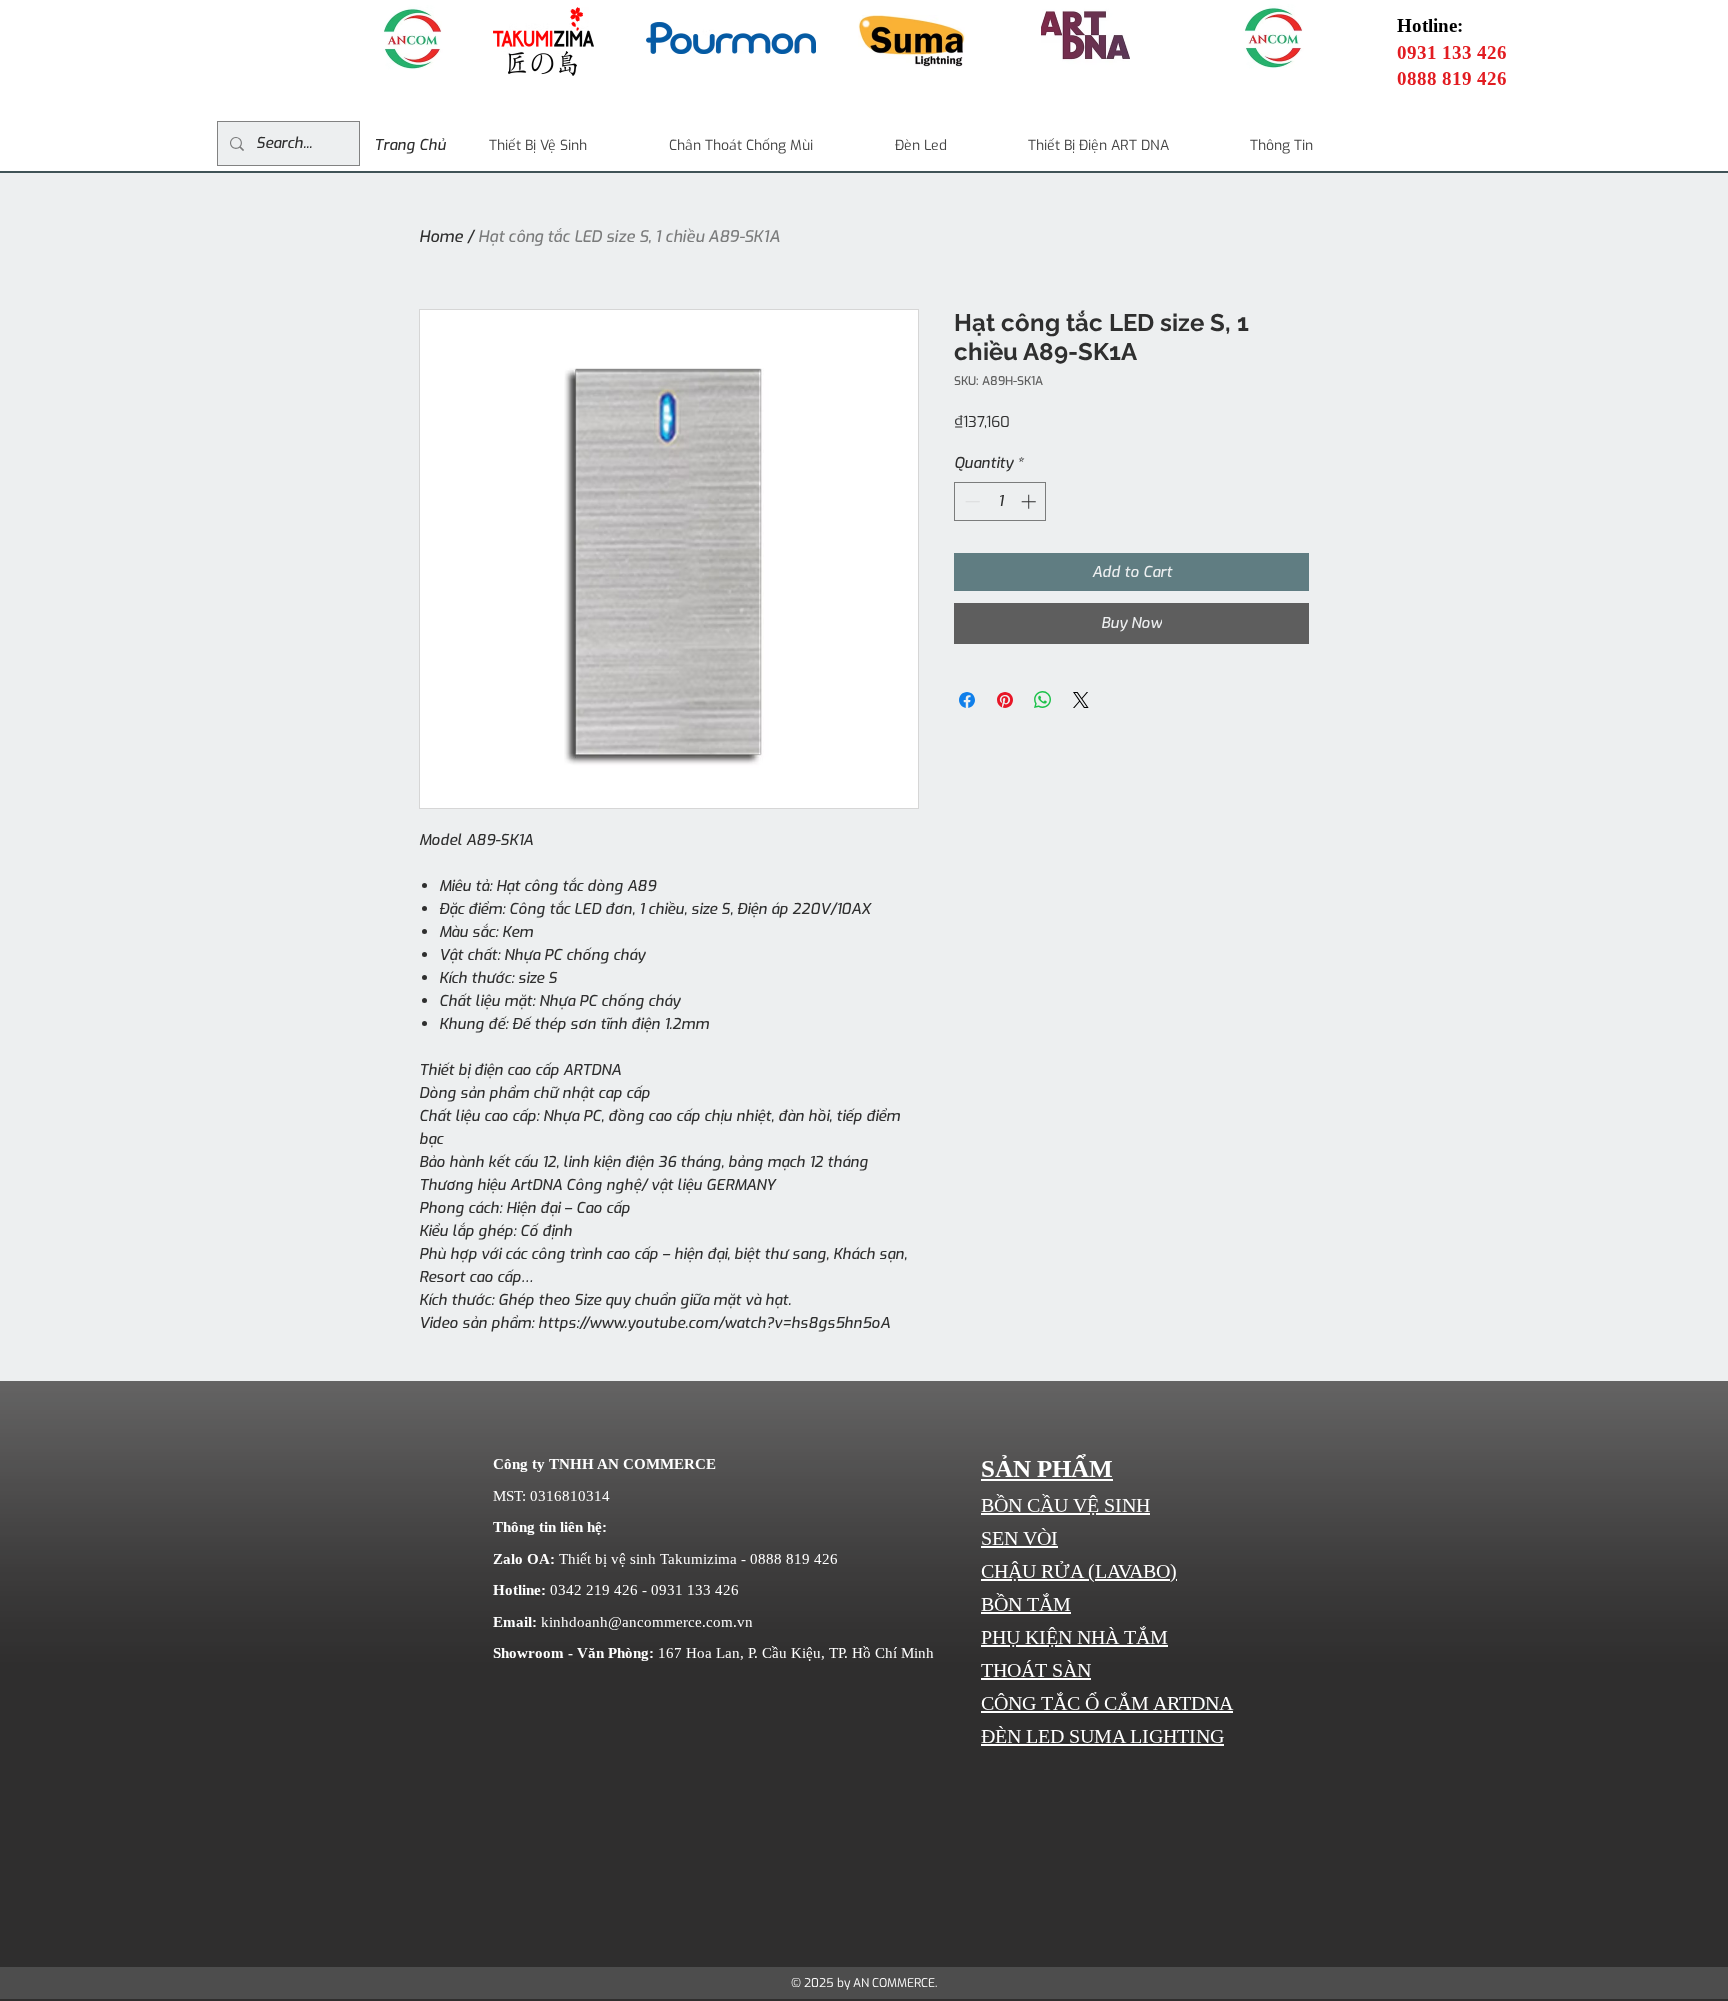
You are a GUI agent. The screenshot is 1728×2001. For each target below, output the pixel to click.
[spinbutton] (1000, 501)
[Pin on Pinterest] (1005, 700)
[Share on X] (1081, 700)
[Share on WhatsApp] (1043, 700)
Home (441, 236)
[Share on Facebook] (967, 700)
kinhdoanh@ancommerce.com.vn (647, 1622)
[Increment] (1030, 501)
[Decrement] (970, 501)
